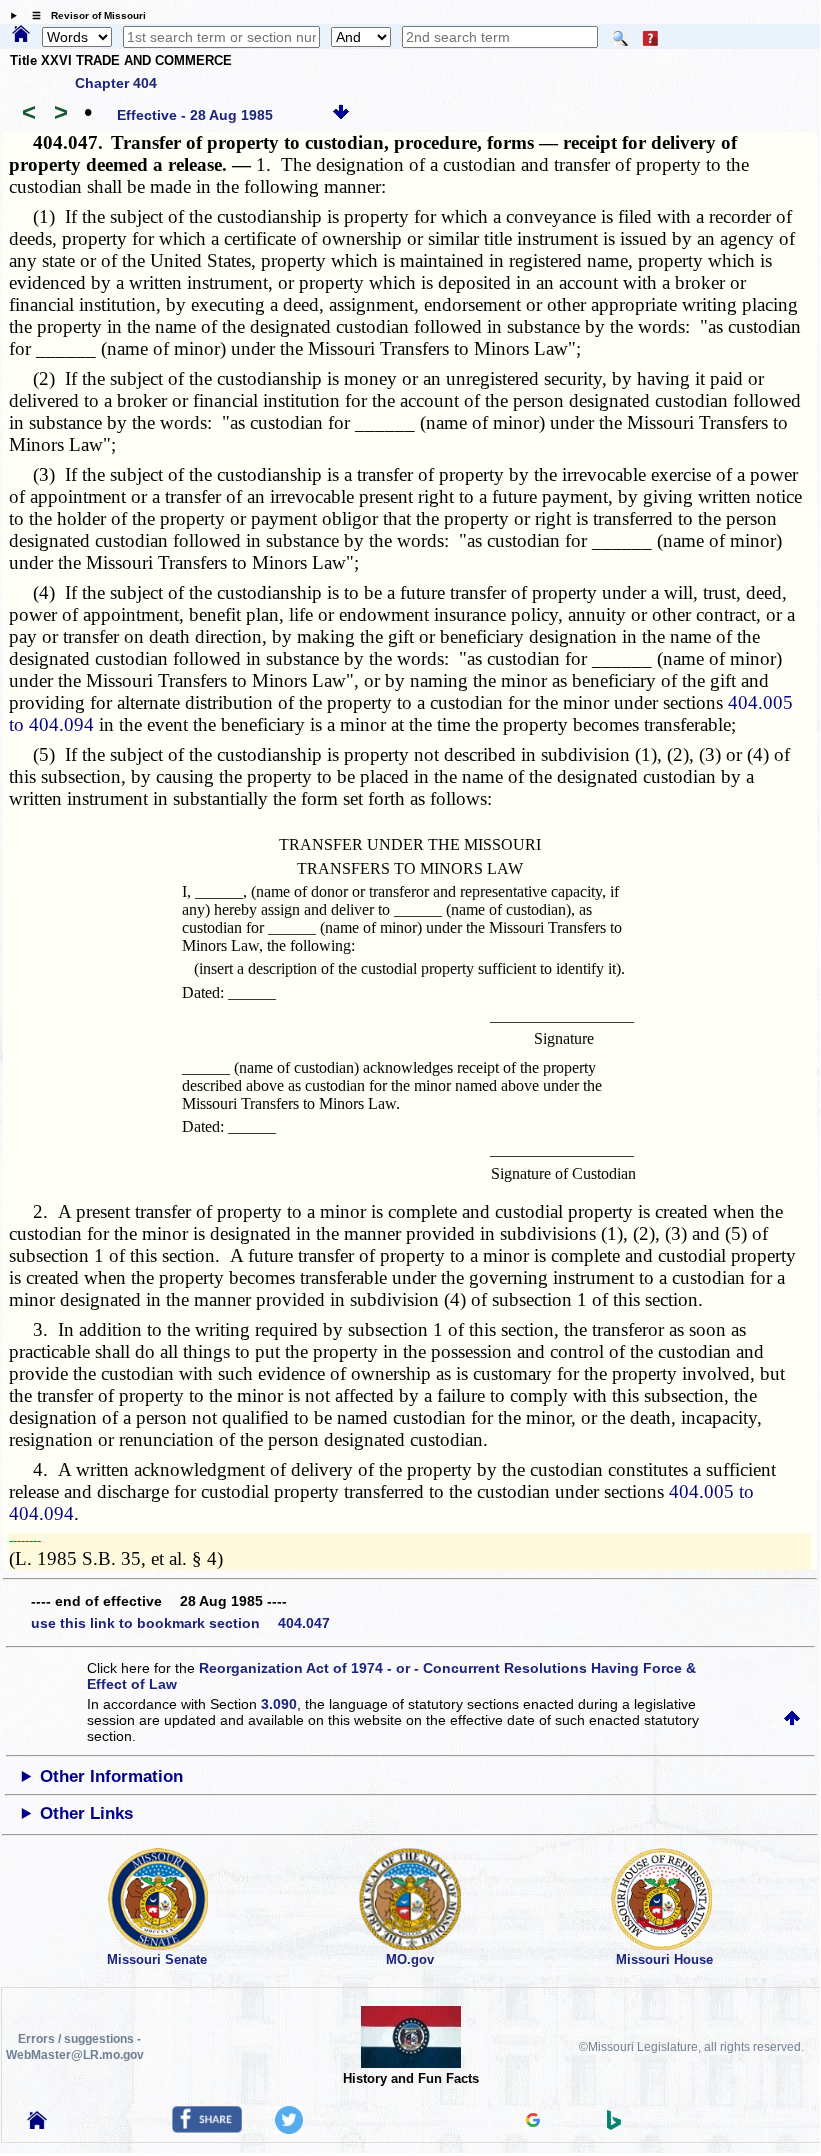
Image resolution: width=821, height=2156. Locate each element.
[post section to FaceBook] (207, 2128)
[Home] (21, 35)
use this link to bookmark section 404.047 (180, 1623)
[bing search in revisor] (614, 2125)
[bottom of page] (341, 115)
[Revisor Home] (37, 2124)
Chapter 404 (116, 83)
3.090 (279, 1704)
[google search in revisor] (533, 2122)
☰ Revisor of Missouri (84, 15)
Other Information (111, 1776)
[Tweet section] (289, 2129)
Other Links (86, 1813)
